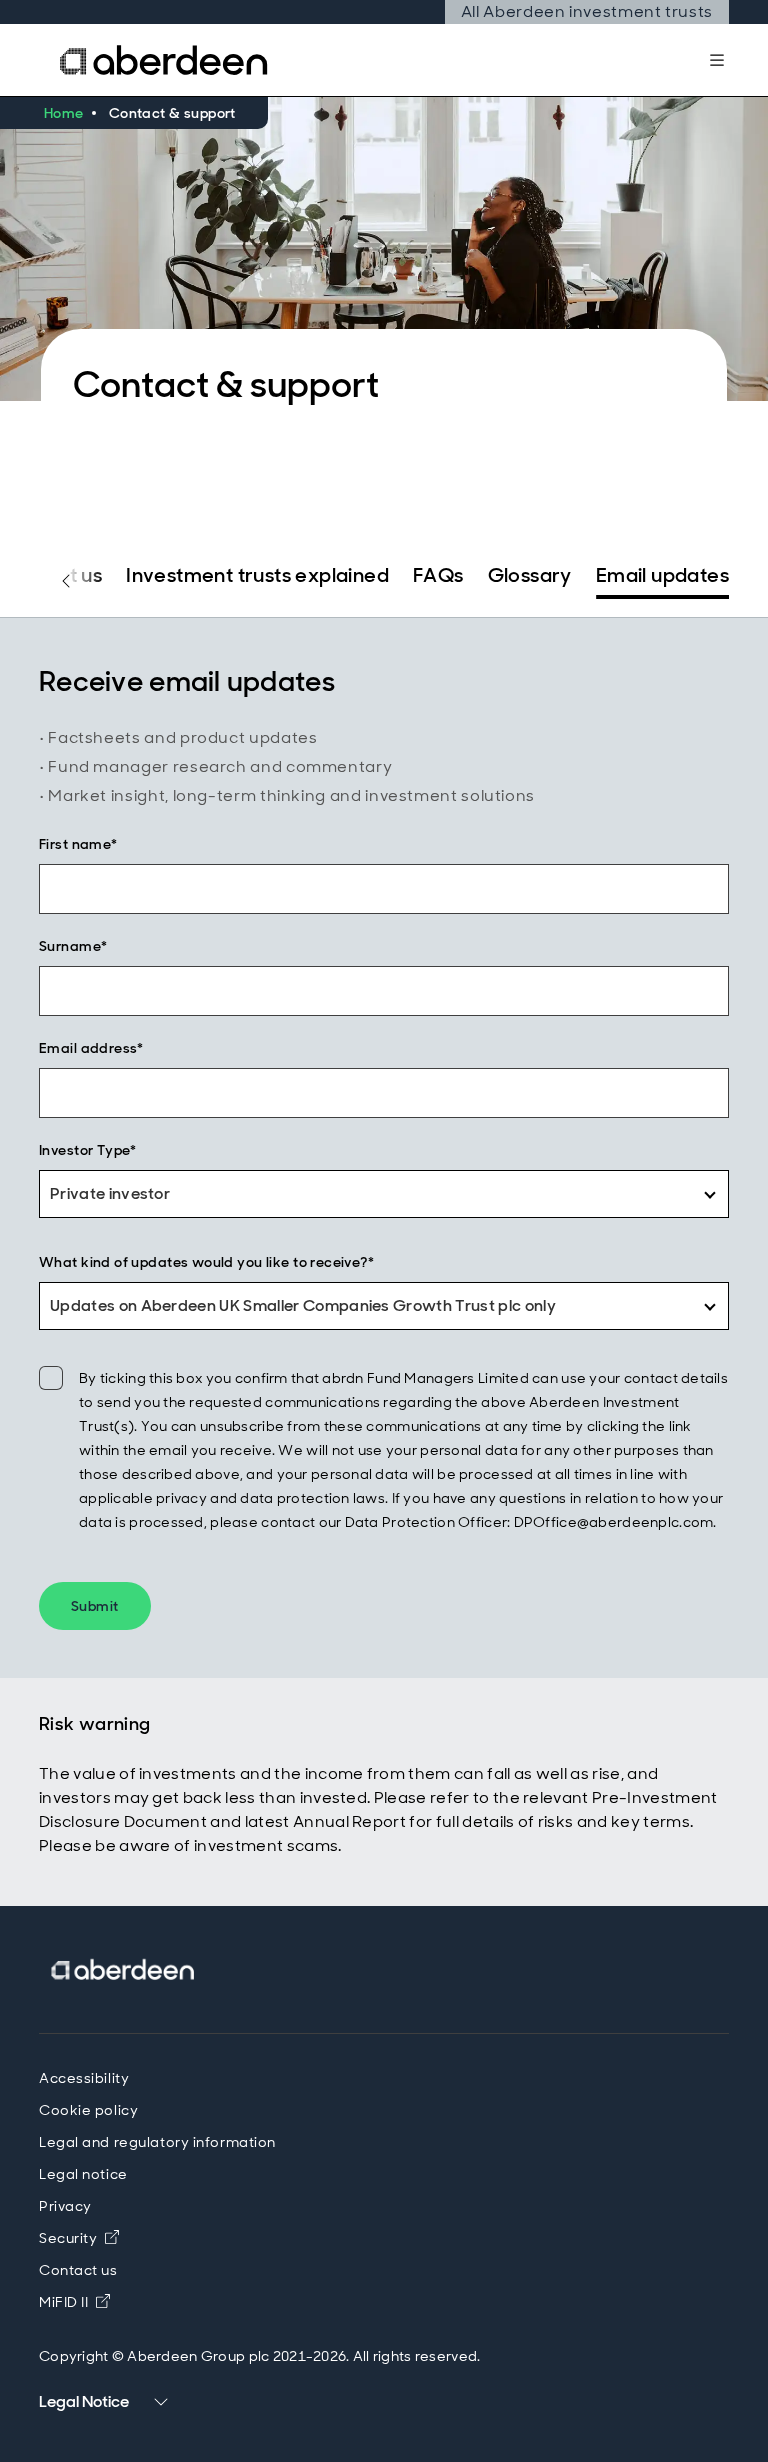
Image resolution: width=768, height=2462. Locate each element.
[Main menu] (717, 60)
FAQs (438, 575)
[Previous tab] (66, 581)
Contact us (78, 2270)
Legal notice (83, 2174)
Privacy (65, 2206)
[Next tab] (702, 581)
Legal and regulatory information (157, 2142)
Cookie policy (88, 2110)
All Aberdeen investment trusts (587, 11)
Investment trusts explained (257, 575)
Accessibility (84, 2078)
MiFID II (74, 2302)
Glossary (530, 575)
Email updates (662, 575)
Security (68, 2238)
